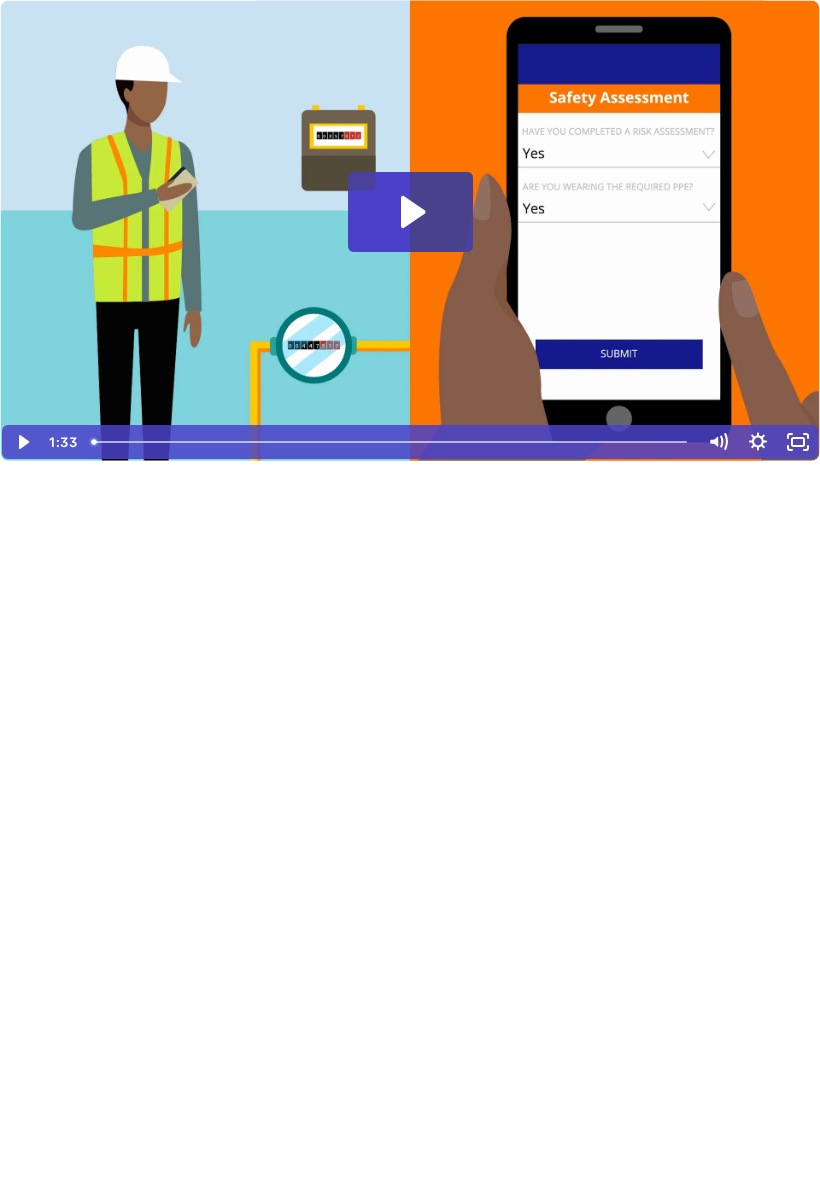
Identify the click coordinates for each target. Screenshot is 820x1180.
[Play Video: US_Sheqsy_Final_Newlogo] (410, 212)
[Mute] (718, 442)
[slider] (391, 442)
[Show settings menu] (758, 442)
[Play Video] (22, 442)
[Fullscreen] (798, 442)
